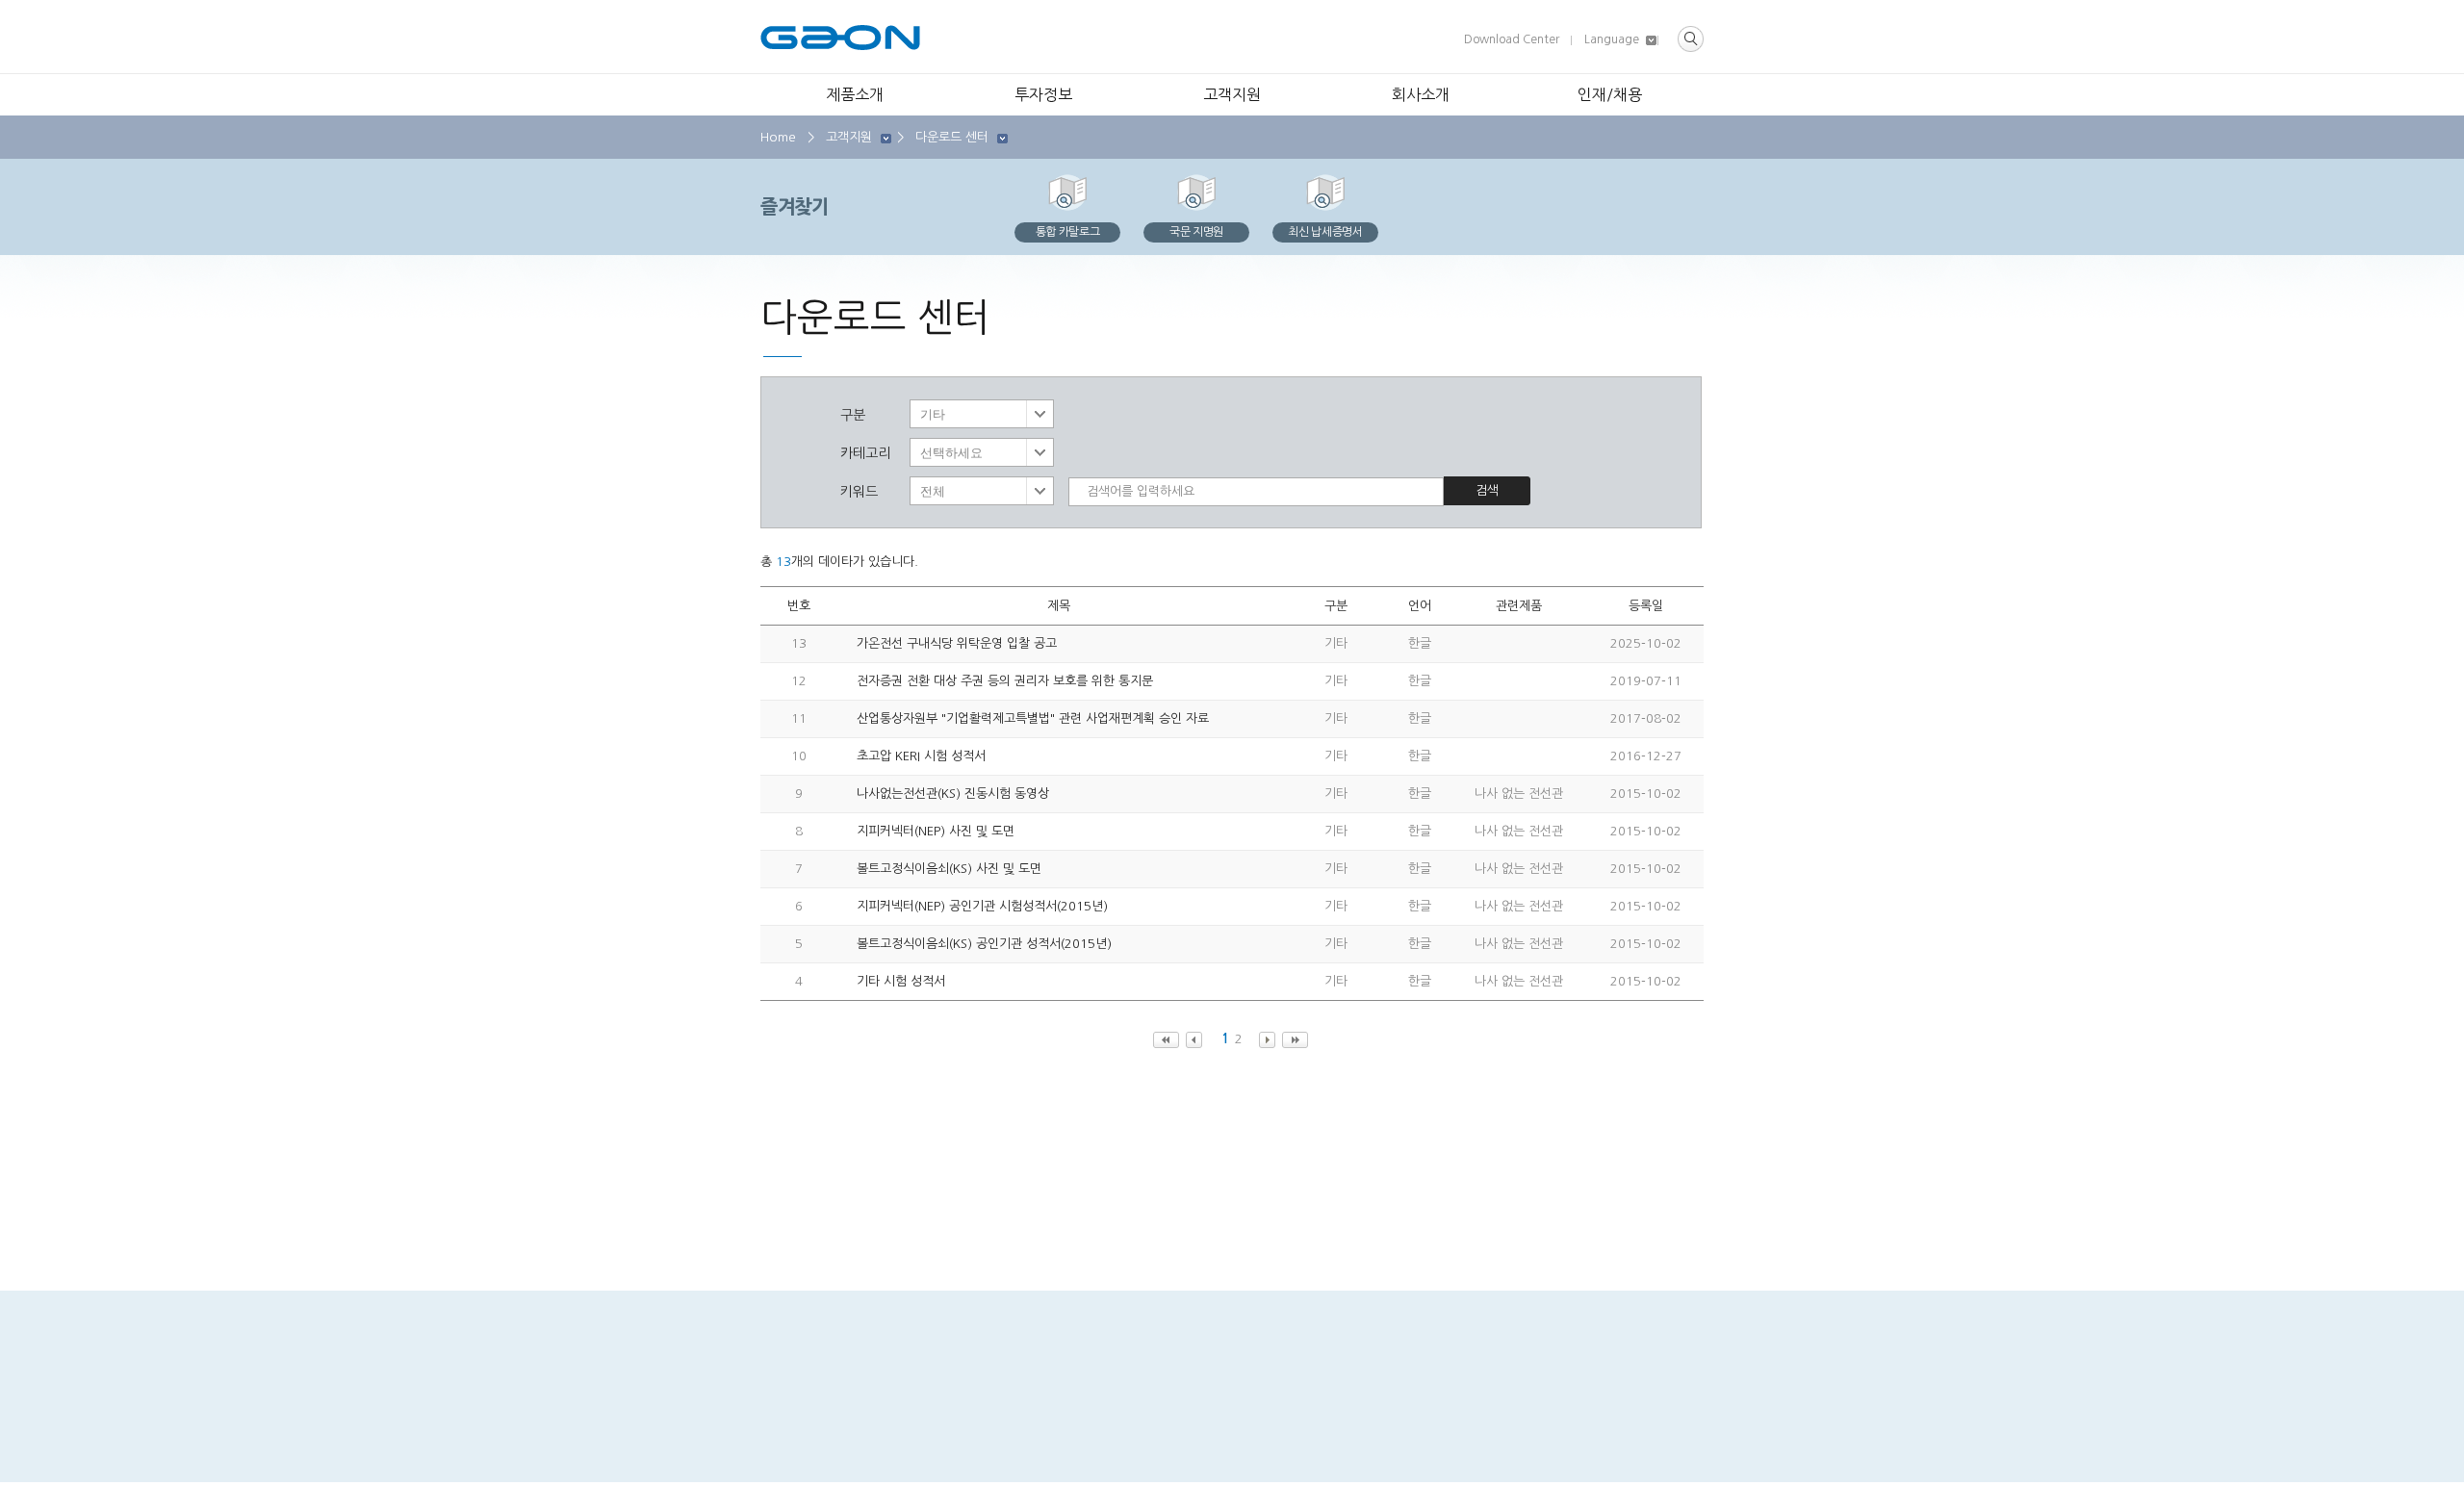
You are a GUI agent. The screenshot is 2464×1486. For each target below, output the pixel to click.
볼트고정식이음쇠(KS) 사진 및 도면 (949, 869)
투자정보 (1043, 94)
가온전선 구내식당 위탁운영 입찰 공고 (957, 643)
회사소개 (1421, 94)
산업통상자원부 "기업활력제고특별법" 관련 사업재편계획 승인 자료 (1033, 718)
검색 (1487, 490)
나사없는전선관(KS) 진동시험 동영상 (953, 794)
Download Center (1512, 39)
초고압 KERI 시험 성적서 (921, 756)
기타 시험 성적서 (901, 981)
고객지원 (1232, 94)
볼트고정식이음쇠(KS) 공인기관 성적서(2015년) (984, 944)
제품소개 (855, 94)
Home (778, 137)
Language (1612, 39)
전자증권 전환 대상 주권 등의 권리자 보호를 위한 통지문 (1005, 681)
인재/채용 (1610, 94)
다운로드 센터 (952, 137)
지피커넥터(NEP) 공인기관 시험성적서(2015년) (982, 906)
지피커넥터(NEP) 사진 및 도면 (936, 831)
